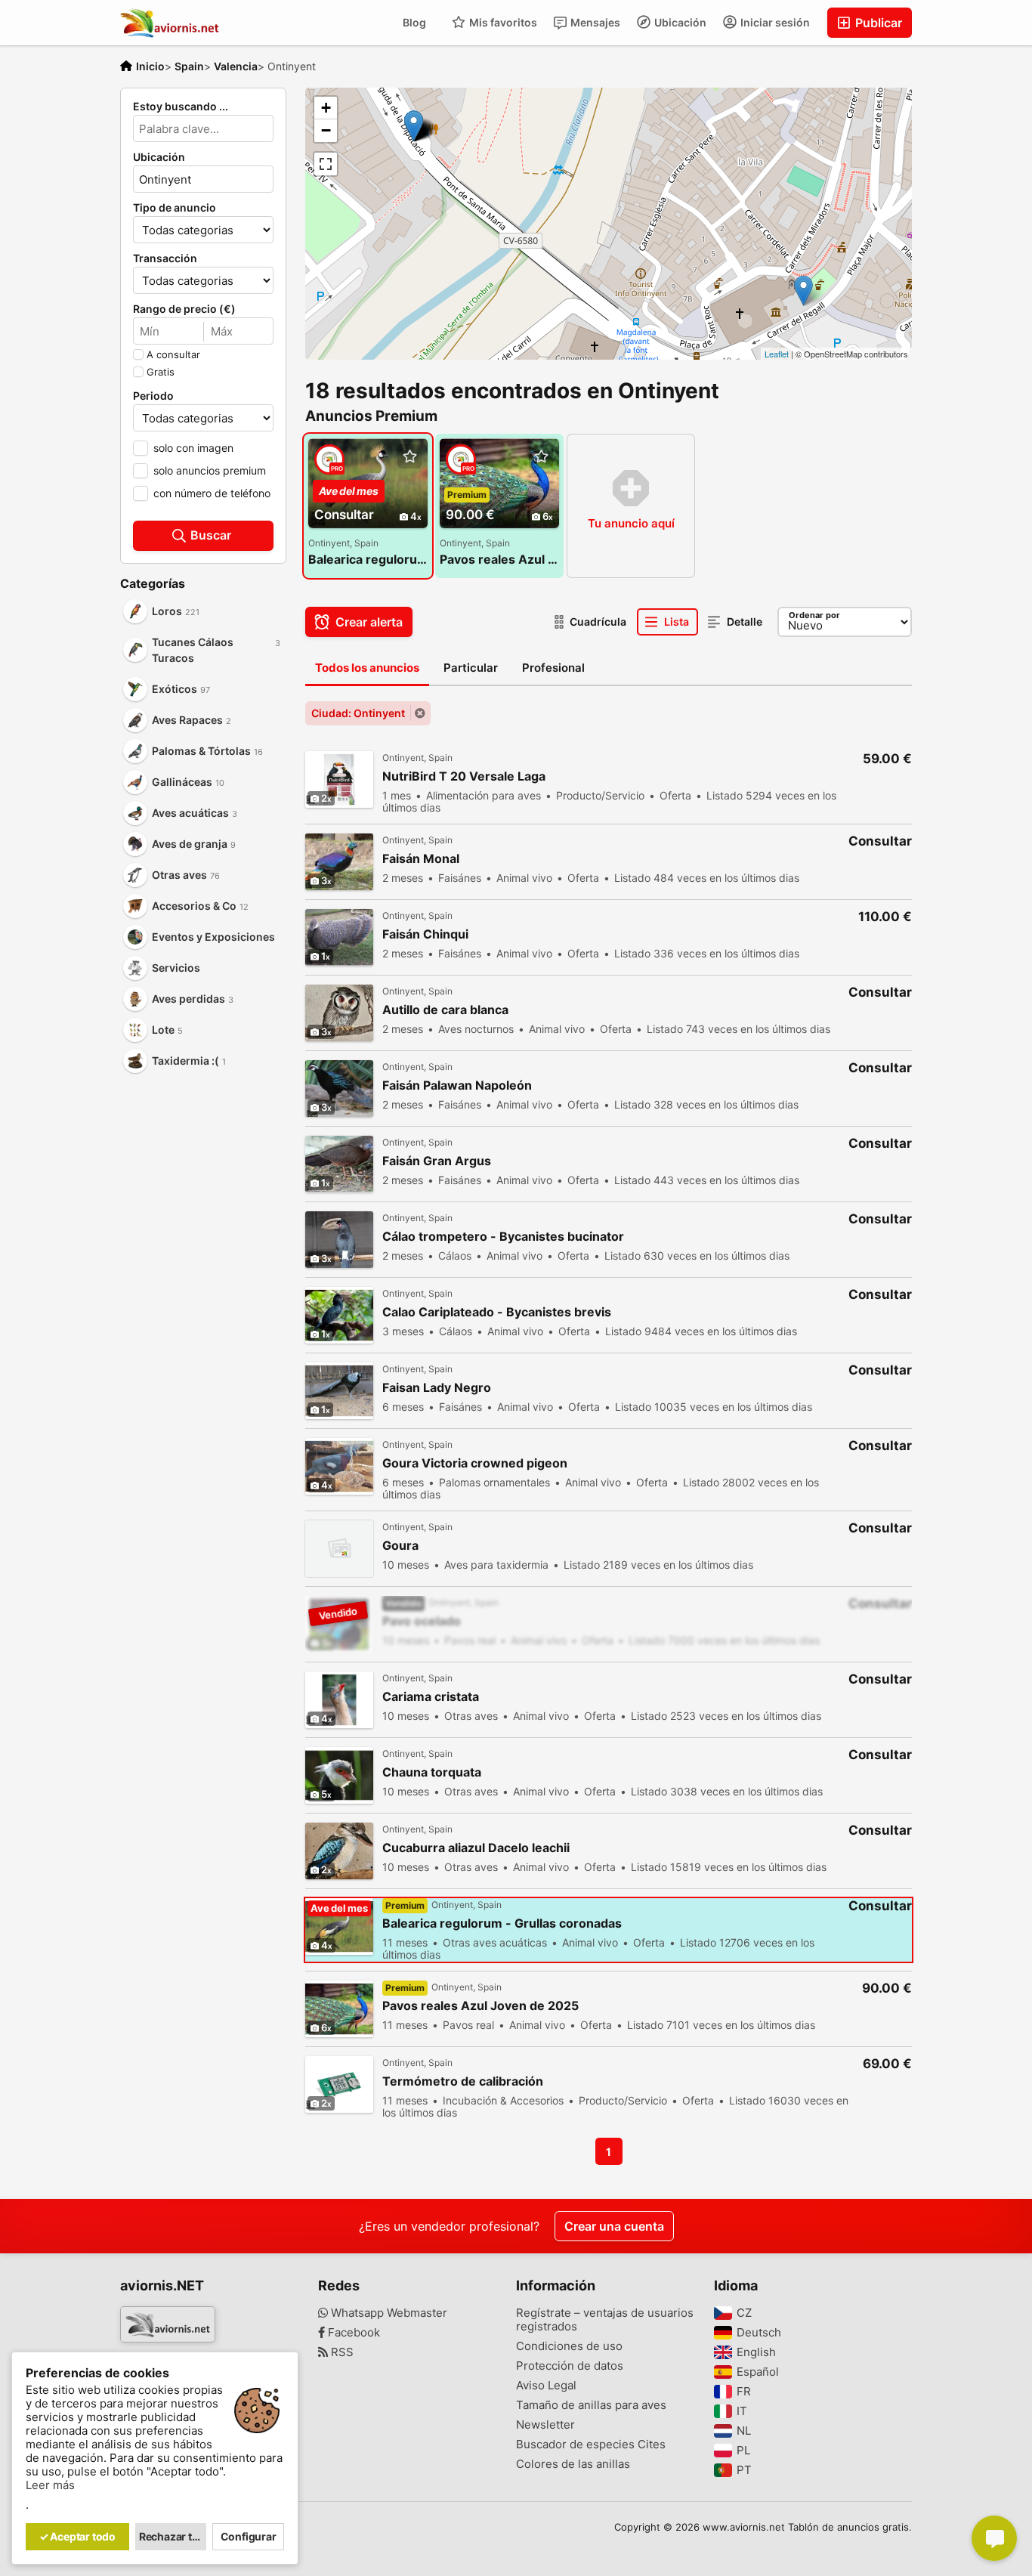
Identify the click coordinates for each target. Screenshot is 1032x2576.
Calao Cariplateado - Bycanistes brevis (497, 1312)
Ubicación (679, 22)
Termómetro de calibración (463, 2081)
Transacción (165, 258)
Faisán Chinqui (425, 934)
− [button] (326, 130)
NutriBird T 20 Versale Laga (464, 776)
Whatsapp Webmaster (388, 2313)
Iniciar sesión (774, 22)
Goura (400, 1546)
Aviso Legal (546, 2386)
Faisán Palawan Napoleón (457, 1085)
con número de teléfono (212, 493)
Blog (414, 22)
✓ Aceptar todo (77, 2536)
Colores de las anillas (573, 2464)
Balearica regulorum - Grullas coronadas (368, 559)
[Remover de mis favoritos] (409, 457)
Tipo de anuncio (175, 208)
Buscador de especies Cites (591, 2445)
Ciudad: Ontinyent (358, 713)
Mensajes (594, 22)
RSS (341, 2352)
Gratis (161, 372)
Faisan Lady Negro (437, 1388)
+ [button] (326, 108)
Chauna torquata (432, 1772)
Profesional (553, 668)
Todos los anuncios (367, 668)
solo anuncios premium (210, 470)
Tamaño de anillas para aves (591, 2405)
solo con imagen (193, 448)
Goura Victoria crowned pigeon (475, 1463)
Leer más (50, 2485)
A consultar (173, 354)
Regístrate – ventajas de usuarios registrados (605, 2320)
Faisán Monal (421, 859)
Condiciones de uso (569, 2346)
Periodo (153, 396)
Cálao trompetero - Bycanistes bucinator (503, 1237)
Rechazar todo (173, 2536)
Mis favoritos (502, 22)
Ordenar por (814, 615)
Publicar (877, 23)
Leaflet (777, 354)
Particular (471, 668)
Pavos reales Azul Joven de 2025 (499, 559)
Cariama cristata (431, 1697)
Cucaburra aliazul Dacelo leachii (476, 1848)
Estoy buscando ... (181, 107)
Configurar (249, 2536)
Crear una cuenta (614, 2226)
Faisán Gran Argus (437, 1161)
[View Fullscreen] (326, 164)
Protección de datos (570, 2366)
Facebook (352, 2333)
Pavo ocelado (422, 1621)
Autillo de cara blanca (445, 1010)
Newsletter (545, 2425)
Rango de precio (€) (184, 309)
